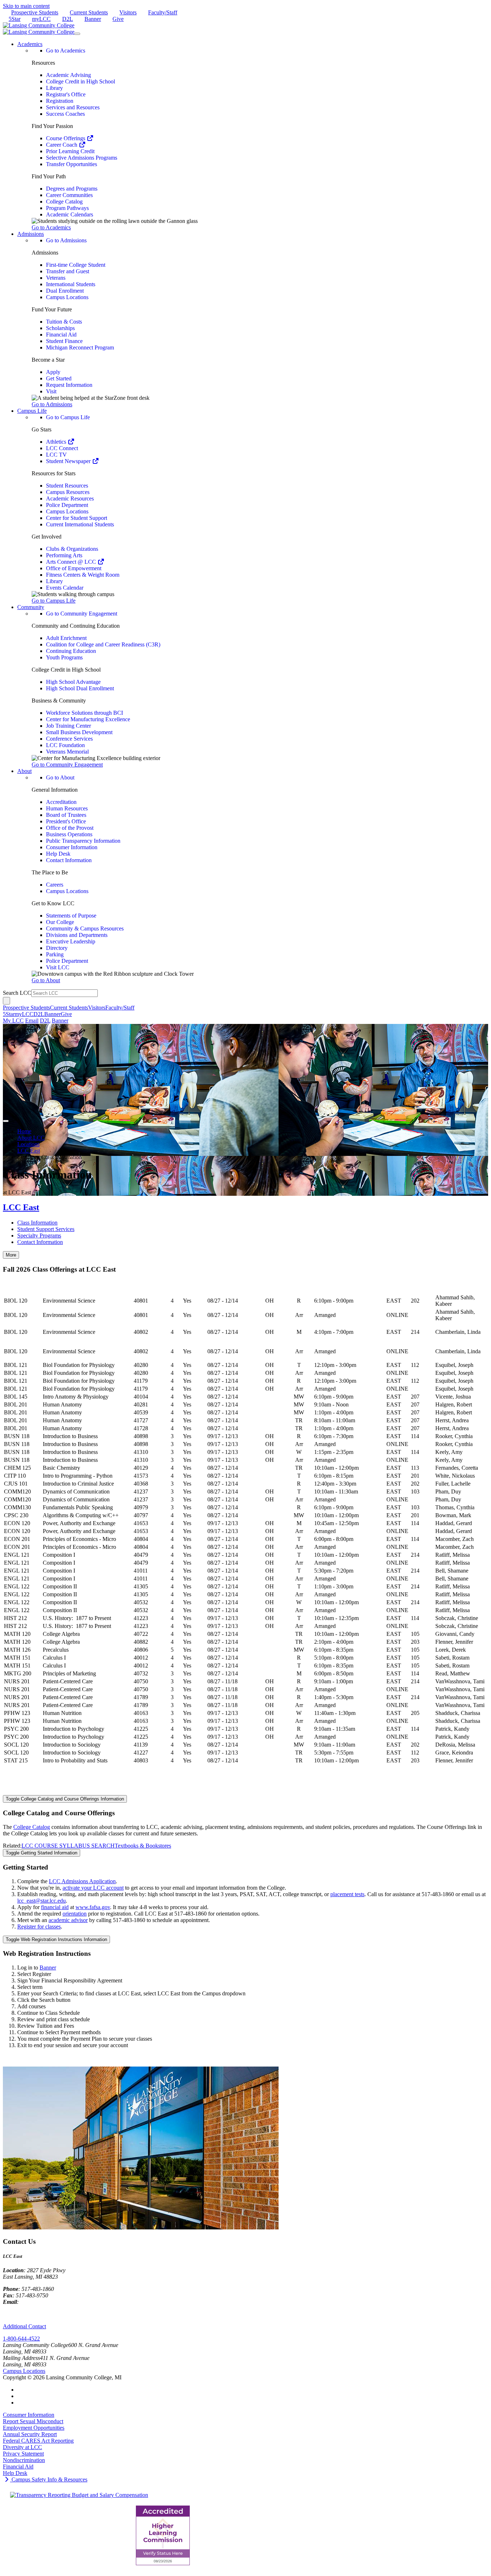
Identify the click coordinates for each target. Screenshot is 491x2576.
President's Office (66, 821)
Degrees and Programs (72, 189)
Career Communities (69, 195)
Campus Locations (67, 297)
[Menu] (77, 34)
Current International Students (80, 524)
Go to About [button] (46, 980)
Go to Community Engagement (82, 614)
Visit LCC (58, 967)
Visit (51, 391)
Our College (60, 922)
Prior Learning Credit (70, 151)
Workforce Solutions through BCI (84, 713)
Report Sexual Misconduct (33, 2421)
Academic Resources (70, 498)
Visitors (128, 12)
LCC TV (56, 455)
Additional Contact (24, 2326)
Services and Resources (73, 107)
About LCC (31, 1138)
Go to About (60, 777)
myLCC (41, 19)
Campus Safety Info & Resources (49, 2479)
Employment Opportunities (34, 2428)
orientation (75, 1914)
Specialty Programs (39, 1236)
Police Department (67, 505)
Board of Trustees (66, 815)
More (11, 1255)
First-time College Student (76, 265)
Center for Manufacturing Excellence (88, 719)
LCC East (29, 1151)
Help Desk (58, 854)
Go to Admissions (66, 240)
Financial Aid (61, 335)
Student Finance (64, 341)
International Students (71, 284)
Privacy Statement (23, 2454)
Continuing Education (71, 651)
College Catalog (64, 202)
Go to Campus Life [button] (54, 601)
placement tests (347, 1894)
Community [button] (31, 607)
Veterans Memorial (67, 752)
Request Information (69, 385)
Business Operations (69, 834)
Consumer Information (72, 847)
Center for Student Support (77, 518)
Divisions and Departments (77, 935)
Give (118, 19)
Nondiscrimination (24, 2460)
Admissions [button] (31, 234)
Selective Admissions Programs (82, 158)
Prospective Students (35, 12)
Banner (93, 19)
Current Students (89, 12)
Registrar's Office (66, 94)
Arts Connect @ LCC (72, 562)
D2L (68, 19)
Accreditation (61, 802)
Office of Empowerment (74, 568)
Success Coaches (65, 114)
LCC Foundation (65, 745)
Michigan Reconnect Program (80, 347)
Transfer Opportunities (72, 164)
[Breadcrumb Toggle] (6, 1121)
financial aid (55, 1907)
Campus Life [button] (32, 411)
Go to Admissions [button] (52, 404)
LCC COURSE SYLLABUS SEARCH (68, 1846)
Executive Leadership (71, 941)
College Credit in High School (81, 81)
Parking (55, 954)
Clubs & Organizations (72, 549)
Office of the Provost (70, 828)
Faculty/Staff (163, 12)
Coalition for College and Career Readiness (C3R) (103, 644)
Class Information (37, 1223)
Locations (28, 1144)
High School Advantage (73, 682)
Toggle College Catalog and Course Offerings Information (65, 1799)
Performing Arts (64, 555)
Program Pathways (67, 208)
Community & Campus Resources (85, 928)
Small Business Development (79, 732)
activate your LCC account (93, 1888)
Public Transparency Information (83, 841)
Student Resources (67, 486)
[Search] (6, 1001)
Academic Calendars (70, 214)
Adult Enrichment (66, 638)
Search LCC (17, 993)
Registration (60, 101)
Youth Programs (64, 657)
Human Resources (67, 808)
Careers (55, 885)
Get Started (59, 378)
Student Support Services (46, 1229)
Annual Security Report (30, 2434)
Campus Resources (68, 492)
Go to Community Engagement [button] (67, 765)
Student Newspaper (69, 461)
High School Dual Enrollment (80, 688)
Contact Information (69, 860)
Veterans (56, 278)
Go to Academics (66, 51)
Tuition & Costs (64, 322)
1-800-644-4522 (21, 2339)
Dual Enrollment (65, 291)
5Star (15, 19)
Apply (53, 372)
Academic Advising (68, 75)
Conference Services (69, 739)
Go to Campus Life (68, 417)
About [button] (24, 771)
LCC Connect (62, 448)
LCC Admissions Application (82, 1881)
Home (24, 1131)
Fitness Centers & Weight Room (83, 575)
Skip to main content (26, 6)
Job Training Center (68, 726)
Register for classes (39, 1927)
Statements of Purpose (71, 916)
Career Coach (62, 145)
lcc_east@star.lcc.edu (42, 1901)
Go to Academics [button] (51, 227)
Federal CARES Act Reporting (38, 2441)
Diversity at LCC (22, 2447)
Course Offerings (66, 138)
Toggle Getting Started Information (42, 1853)
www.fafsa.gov (93, 1907)
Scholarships (60, 328)
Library (54, 88)
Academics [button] (30, 44)
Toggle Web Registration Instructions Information (56, 1939)
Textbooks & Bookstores (143, 1846)
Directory (57, 948)
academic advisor (68, 1920)
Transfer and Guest (68, 271)
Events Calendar (65, 588)
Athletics (57, 442)
